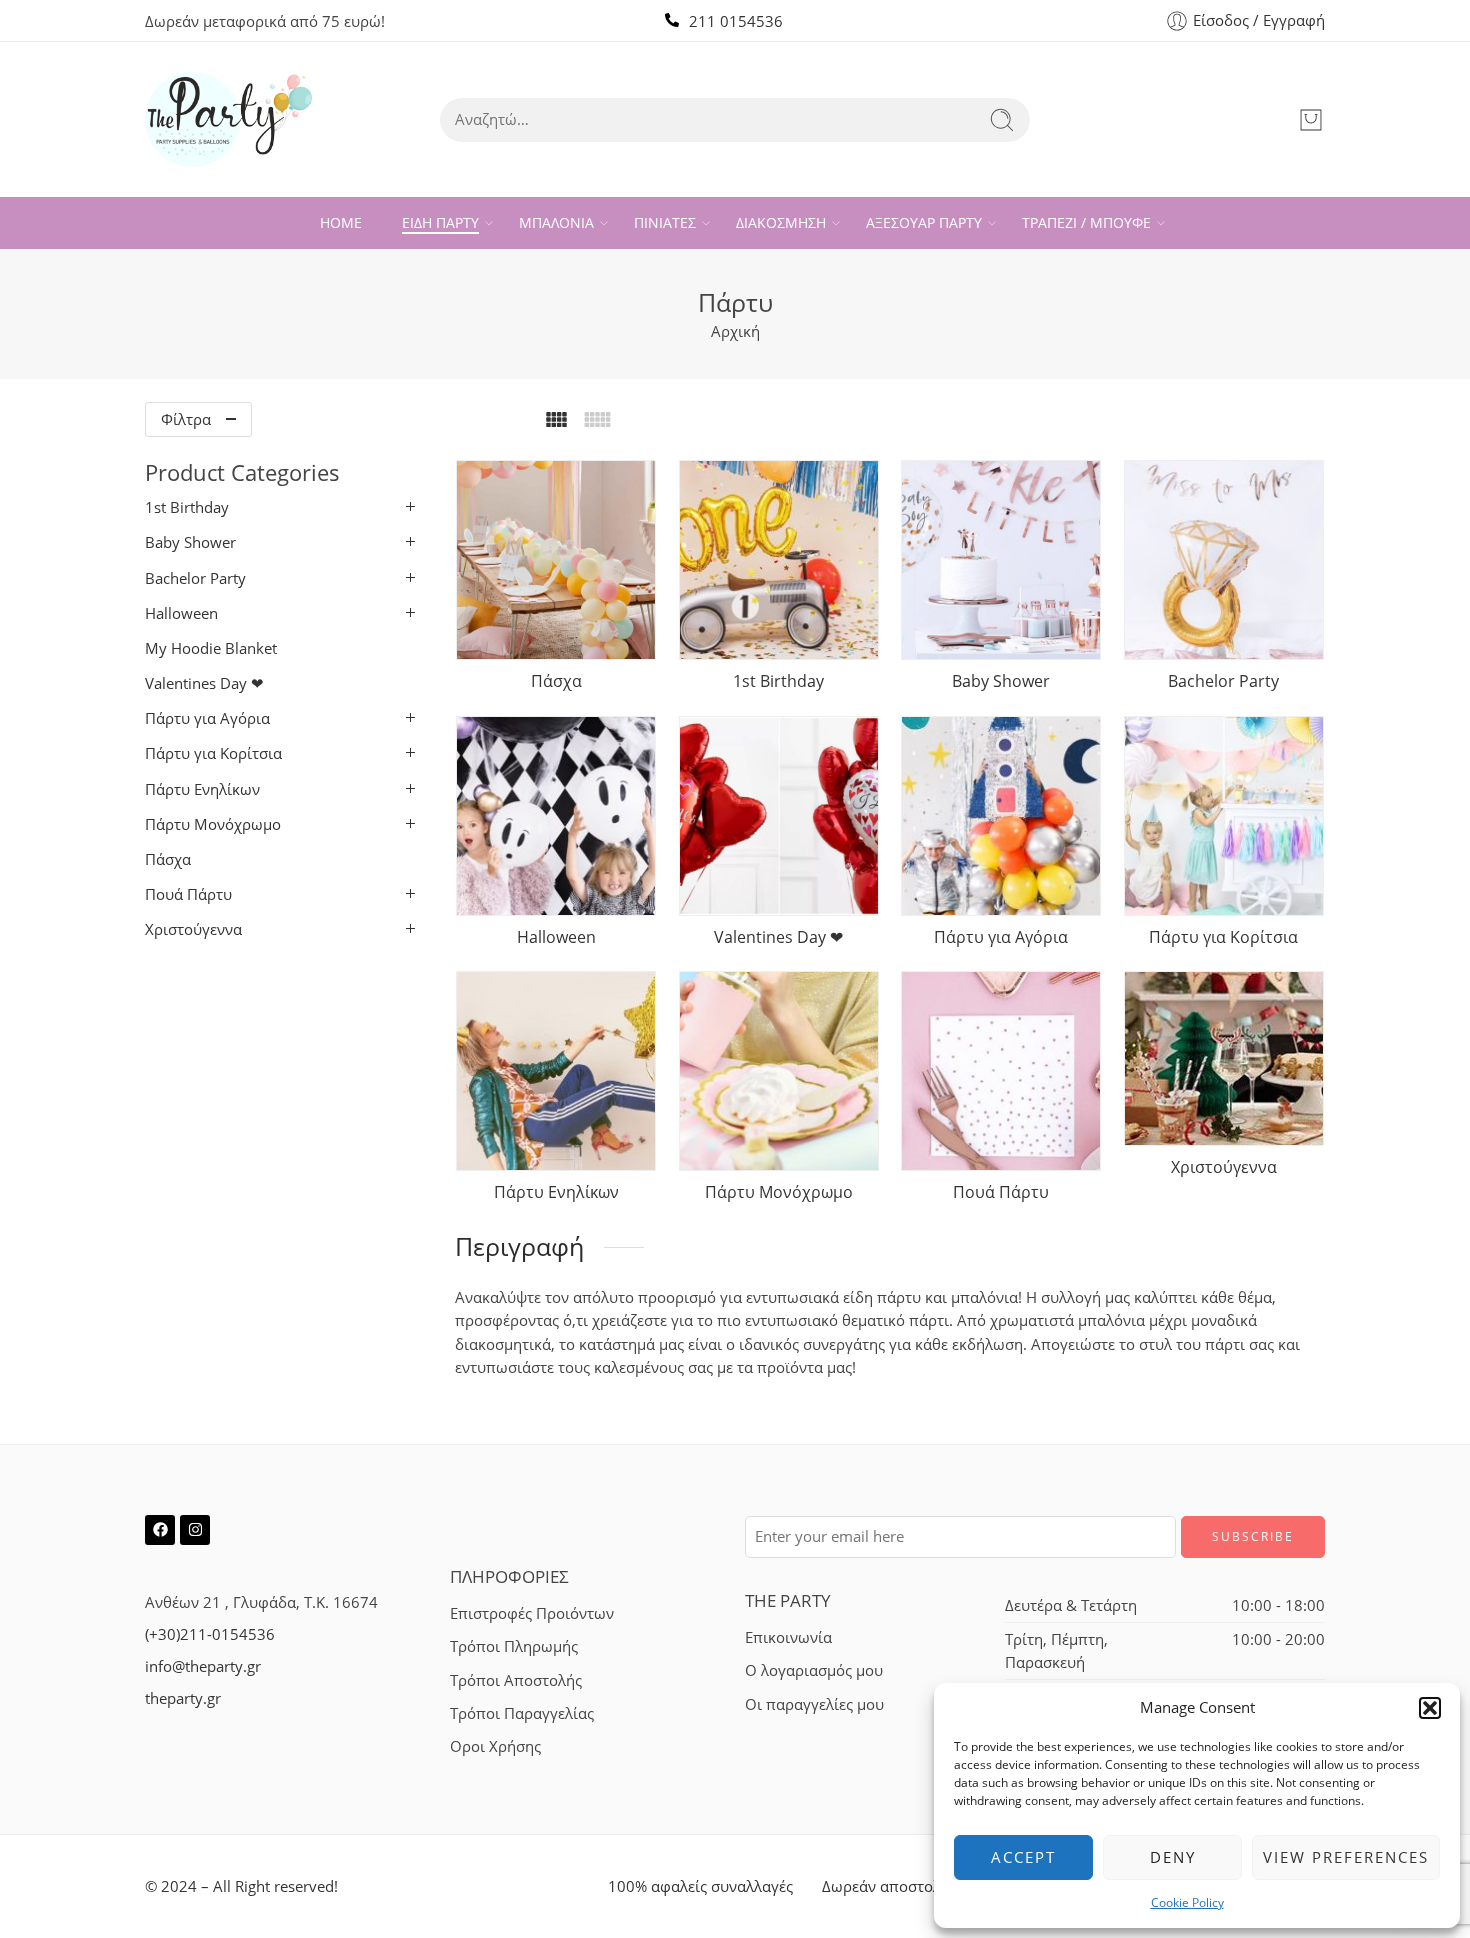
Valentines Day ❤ (204, 683)
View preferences (1346, 1857)
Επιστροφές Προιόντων (532, 1613)
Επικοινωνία (788, 1637)
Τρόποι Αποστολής (516, 1680)
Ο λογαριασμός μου (814, 1670)
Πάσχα (168, 859)
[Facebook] (160, 1530)
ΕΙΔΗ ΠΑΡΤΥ (440, 222)
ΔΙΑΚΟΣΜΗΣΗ (781, 222)
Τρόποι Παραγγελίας (522, 1713)
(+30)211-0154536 (210, 1634)
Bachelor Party (195, 578)
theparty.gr (183, 1698)
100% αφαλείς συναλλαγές (700, 1886)
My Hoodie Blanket (211, 648)
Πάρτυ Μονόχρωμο (213, 824)
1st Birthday (187, 507)
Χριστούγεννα (193, 929)
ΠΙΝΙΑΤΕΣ (665, 222)
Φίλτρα (186, 419)
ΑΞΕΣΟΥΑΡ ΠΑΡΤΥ (924, 222)
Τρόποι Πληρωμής (514, 1646)
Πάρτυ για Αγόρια (207, 718)
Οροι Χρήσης (495, 1746)
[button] (1430, 1708)
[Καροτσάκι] (1311, 120)
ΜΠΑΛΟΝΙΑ (556, 222)
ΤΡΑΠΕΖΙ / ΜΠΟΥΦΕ (1086, 222)
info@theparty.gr (203, 1666)
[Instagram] (195, 1530)
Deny (1173, 1857)
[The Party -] (228, 119)
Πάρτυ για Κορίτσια (213, 753)
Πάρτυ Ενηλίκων (202, 789)
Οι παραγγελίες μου (814, 1704)
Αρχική (735, 331)
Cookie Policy (1187, 1902)
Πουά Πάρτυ (188, 894)
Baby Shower (190, 542)
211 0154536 (736, 21)
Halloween (181, 613)
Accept (1023, 1857)
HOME (341, 222)
